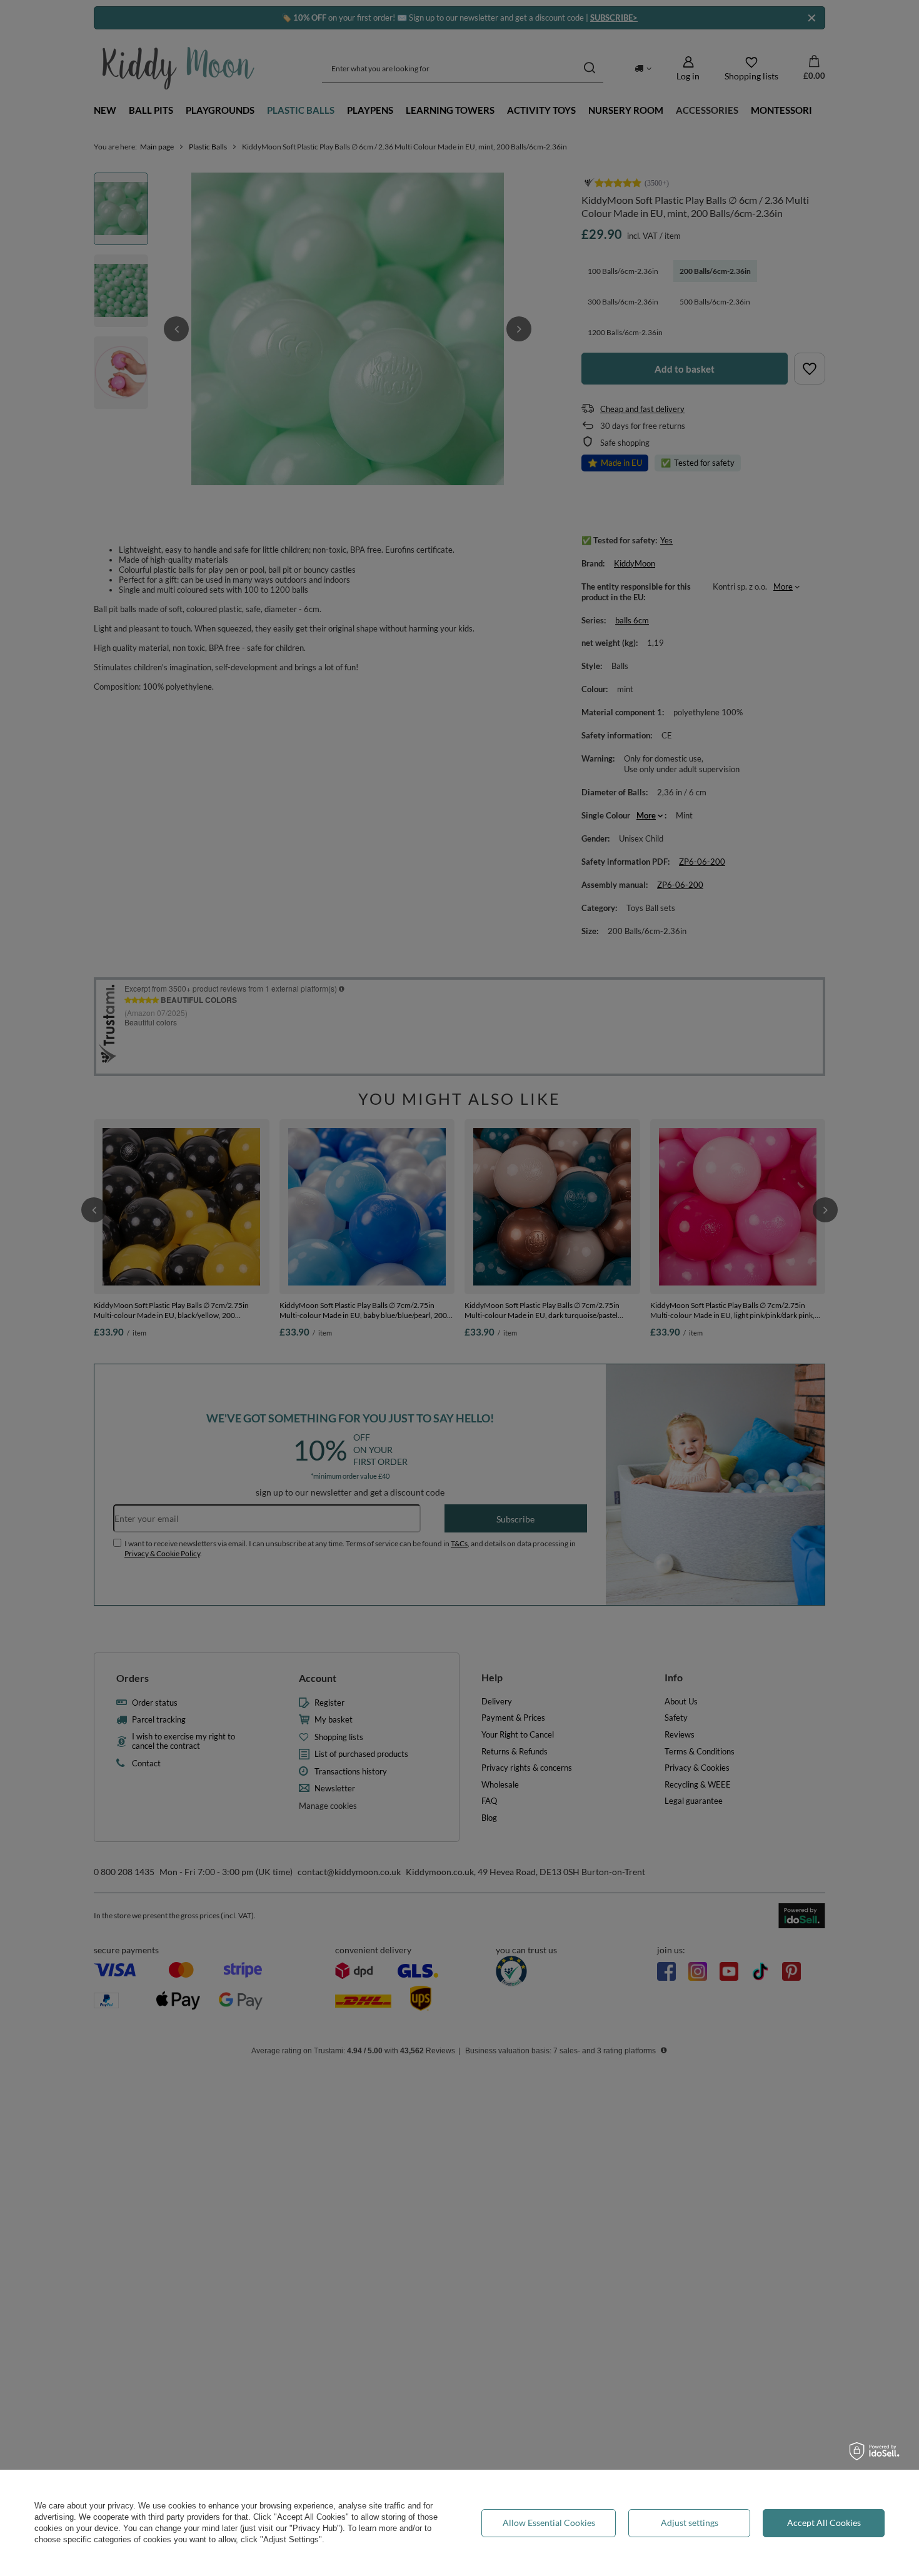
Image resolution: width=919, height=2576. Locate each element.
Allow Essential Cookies (549, 2523)
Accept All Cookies (824, 2523)
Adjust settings (690, 2523)
